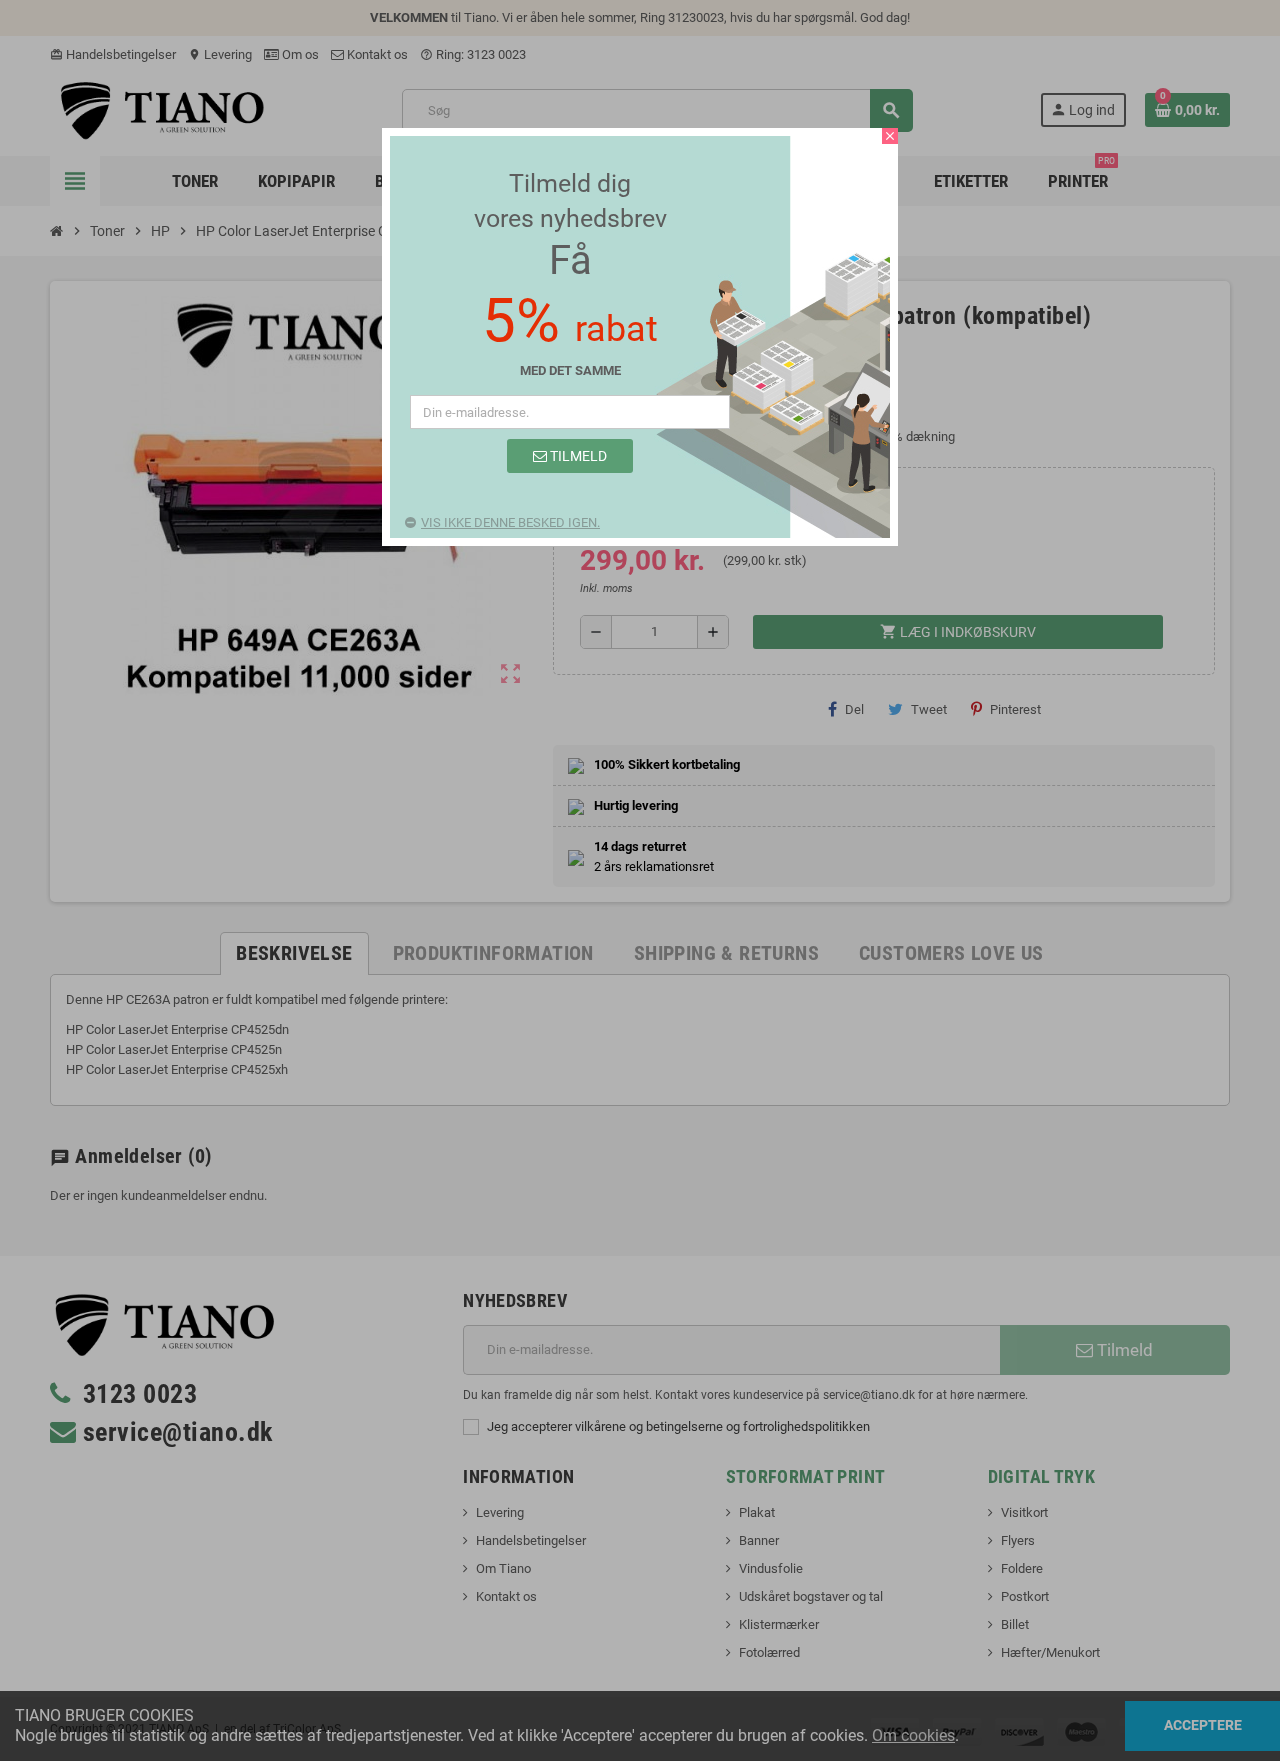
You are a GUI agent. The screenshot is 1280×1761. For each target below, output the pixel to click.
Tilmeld (577, 456)
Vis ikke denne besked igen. (510, 522)
